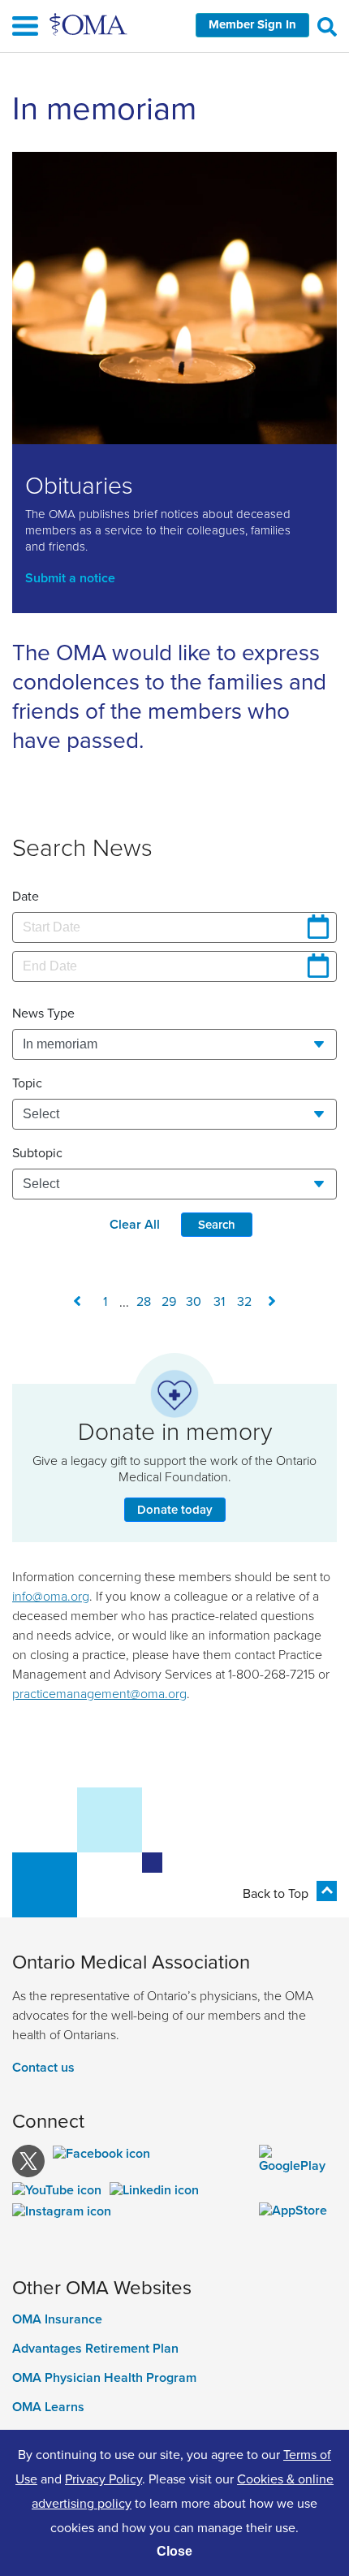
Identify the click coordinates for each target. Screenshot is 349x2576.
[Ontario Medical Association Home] (89, 24)
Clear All (135, 1224)
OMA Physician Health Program (104, 2378)
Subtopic (37, 1152)
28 (144, 1301)
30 (194, 1301)
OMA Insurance (57, 2319)
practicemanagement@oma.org (99, 1693)
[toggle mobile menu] (174, 28)
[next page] (272, 1301)
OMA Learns (48, 2407)
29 (169, 1301)
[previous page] (77, 1301)
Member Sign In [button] (252, 24)
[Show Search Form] (327, 26)
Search (217, 1224)
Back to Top (276, 1893)
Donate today (175, 1509)
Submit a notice (70, 578)
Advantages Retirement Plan (95, 2349)
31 (219, 1301)
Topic (27, 1083)
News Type (43, 1013)
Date (26, 896)
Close (174, 2551)
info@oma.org (51, 1596)
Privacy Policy (103, 2479)
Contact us (43, 2067)
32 (244, 1301)
